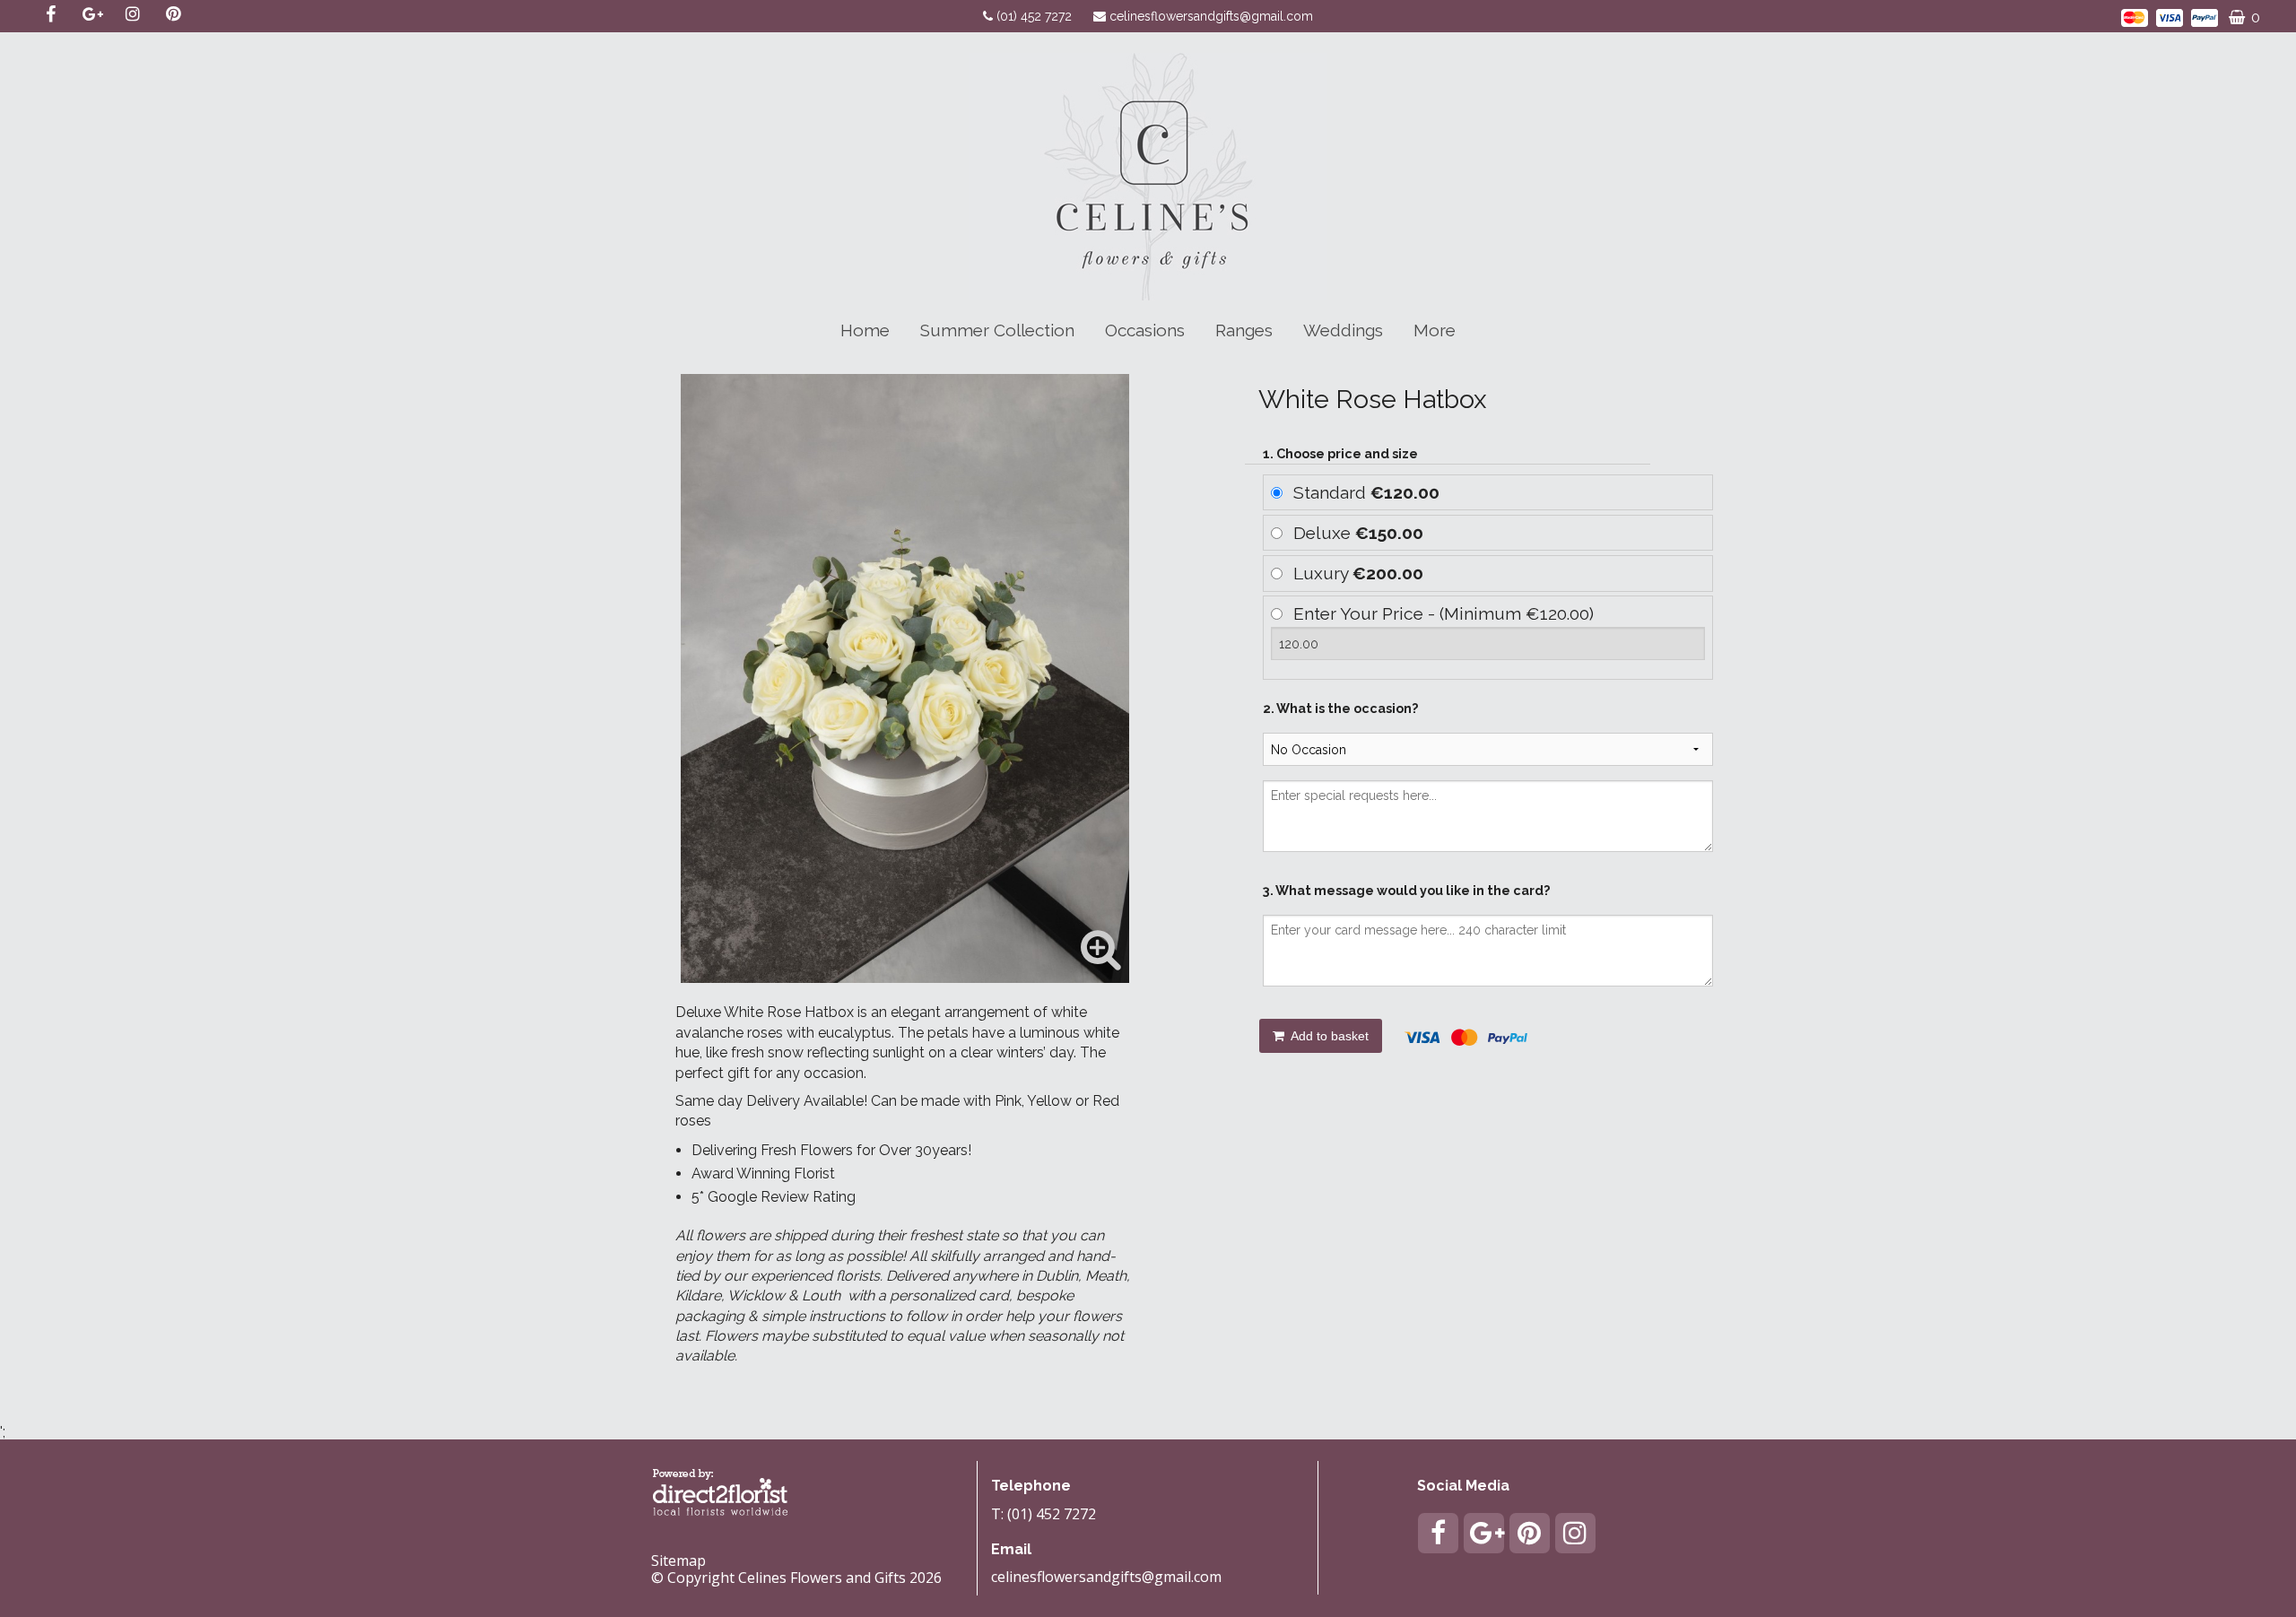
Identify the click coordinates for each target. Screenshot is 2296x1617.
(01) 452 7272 (1036, 16)
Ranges (1244, 330)
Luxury (1358, 573)
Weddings (1343, 330)
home (865, 330)
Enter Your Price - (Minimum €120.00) (1444, 613)
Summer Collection (997, 330)
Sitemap (678, 1560)
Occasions (1145, 330)
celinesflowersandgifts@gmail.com (1211, 16)
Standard (1366, 492)
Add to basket (1328, 1036)
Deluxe (1358, 533)
